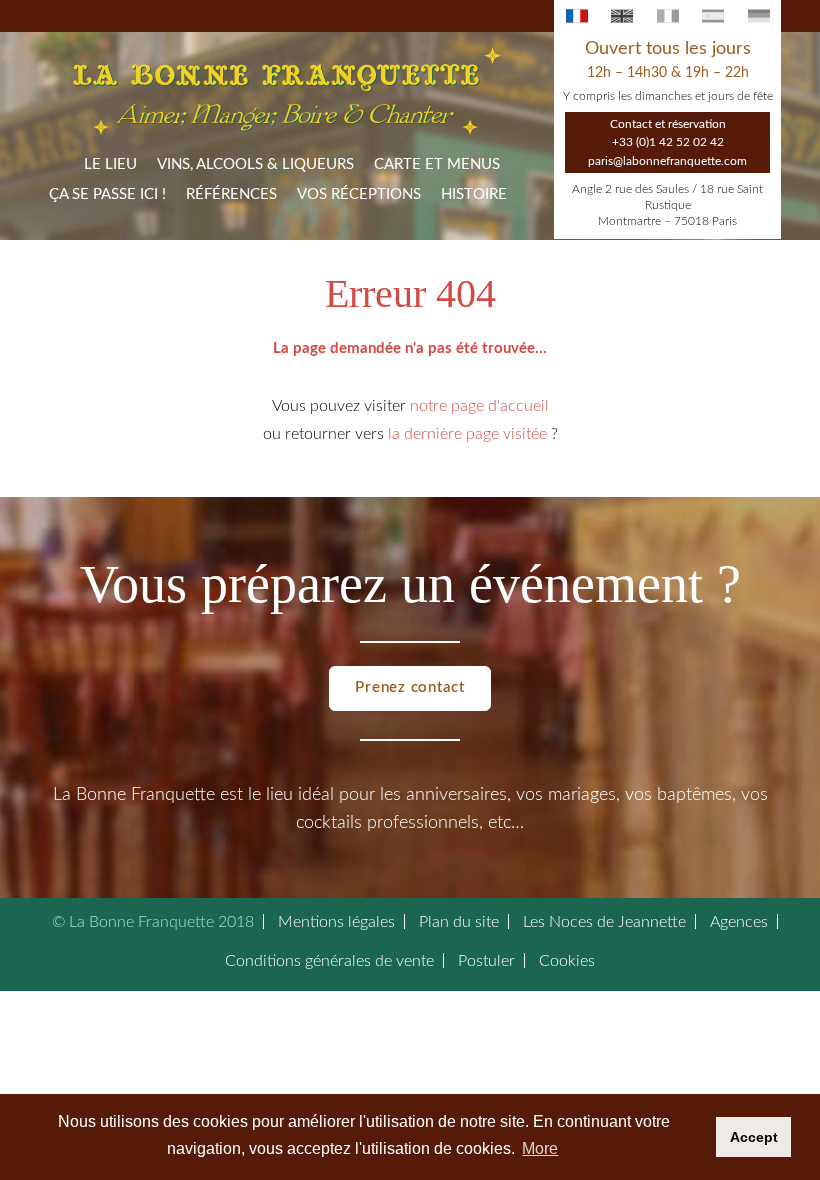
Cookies (567, 961)
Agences (739, 922)
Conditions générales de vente (329, 961)
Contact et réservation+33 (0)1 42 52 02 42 (668, 133)
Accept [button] (754, 1137)
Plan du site (459, 922)
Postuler (486, 961)
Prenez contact (410, 687)
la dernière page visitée (467, 434)
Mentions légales (336, 922)
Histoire (474, 194)
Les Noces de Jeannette (604, 922)
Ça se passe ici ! (107, 194)
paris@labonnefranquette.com (667, 161)
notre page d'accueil (479, 406)
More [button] (540, 1148)
